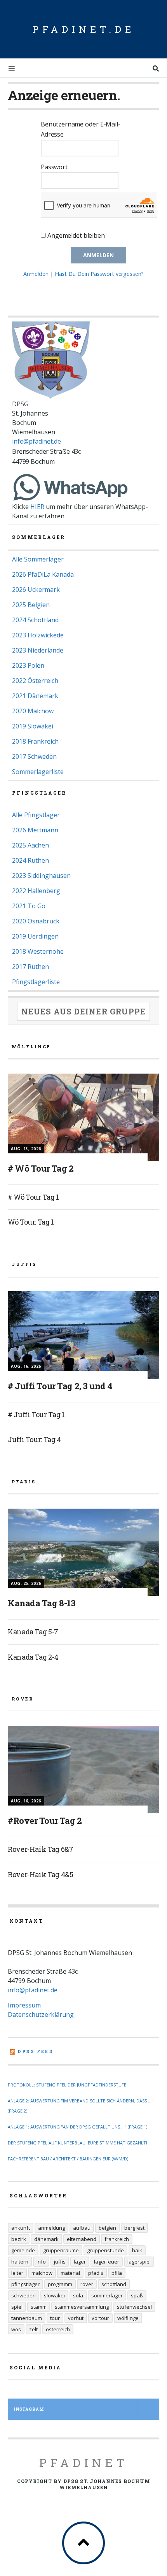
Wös (16, 2329)
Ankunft (21, 2228)
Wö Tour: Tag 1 (31, 1222)
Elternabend (82, 2239)
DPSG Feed (36, 2051)
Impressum (24, 2005)
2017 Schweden (34, 756)
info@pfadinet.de (36, 441)
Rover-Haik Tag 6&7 (41, 1849)
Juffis (60, 2262)
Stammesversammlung (82, 2307)
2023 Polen (28, 665)
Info (41, 2262)
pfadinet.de (84, 29)
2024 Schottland (35, 620)
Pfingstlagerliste (36, 982)
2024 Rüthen (30, 860)
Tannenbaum (27, 2318)
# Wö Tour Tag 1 (33, 1197)
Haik (137, 2250)
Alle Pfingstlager (36, 815)
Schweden (23, 2295)
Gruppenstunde (105, 2250)
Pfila (117, 2273)
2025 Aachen (30, 845)
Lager (80, 2262)
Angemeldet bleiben (75, 235)
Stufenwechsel (134, 2307)
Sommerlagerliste (38, 772)
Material (70, 2273)
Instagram (29, 2409)
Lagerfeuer (107, 2262)
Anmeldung (51, 2228)
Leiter (17, 2273)
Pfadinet (84, 2463)
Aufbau (82, 2228)
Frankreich (117, 2239)
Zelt (33, 2329)
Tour (55, 2318)
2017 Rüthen (30, 967)
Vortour (100, 2318)
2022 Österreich (35, 681)
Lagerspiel (139, 2262)
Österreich (58, 2329)
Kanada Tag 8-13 (42, 1603)
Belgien (107, 2228)
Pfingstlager (25, 2284)
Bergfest (134, 2228)
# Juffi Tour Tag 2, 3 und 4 (60, 1386)
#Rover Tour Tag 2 (45, 1821)
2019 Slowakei (33, 726)
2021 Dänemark (35, 696)
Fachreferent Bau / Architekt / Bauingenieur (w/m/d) (68, 2159)
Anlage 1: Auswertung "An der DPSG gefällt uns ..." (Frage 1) (77, 2127)
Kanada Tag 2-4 (33, 1657)
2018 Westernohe (38, 951)
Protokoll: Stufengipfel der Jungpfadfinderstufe (67, 2085)
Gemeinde (23, 2250)
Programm (60, 2284)
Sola (78, 2295)
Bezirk (19, 2239)
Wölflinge (128, 2318)
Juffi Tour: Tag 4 (34, 1439)
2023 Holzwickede (38, 635)
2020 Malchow (33, 711)
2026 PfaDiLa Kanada (43, 574)
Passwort (54, 167)
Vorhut (76, 2318)
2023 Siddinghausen (41, 876)
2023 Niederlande (38, 650)
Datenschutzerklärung (41, 2014)
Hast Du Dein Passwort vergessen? (99, 274)
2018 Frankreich (35, 741)
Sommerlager (107, 2295)
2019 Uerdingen (35, 936)
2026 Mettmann (35, 830)
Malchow (42, 2273)
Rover (87, 2284)
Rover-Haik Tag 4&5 (41, 1874)
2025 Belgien (31, 605)
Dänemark (46, 2239)
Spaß (137, 2295)
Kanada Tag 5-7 (33, 1632)
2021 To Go (29, 906)
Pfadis (96, 2273)
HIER (37, 507)
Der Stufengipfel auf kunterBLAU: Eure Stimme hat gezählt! (77, 2143)
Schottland (114, 2284)
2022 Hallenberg (36, 891)
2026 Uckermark (36, 590)
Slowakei (54, 2295)
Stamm (39, 2307)
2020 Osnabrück (36, 921)
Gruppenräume (61, 2250)
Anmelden (36, 274)
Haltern (20, 2262)
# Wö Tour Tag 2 (41, 1168)
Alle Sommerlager (38, 559)
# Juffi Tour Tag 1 (36, 1414)
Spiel (17, 2307)
